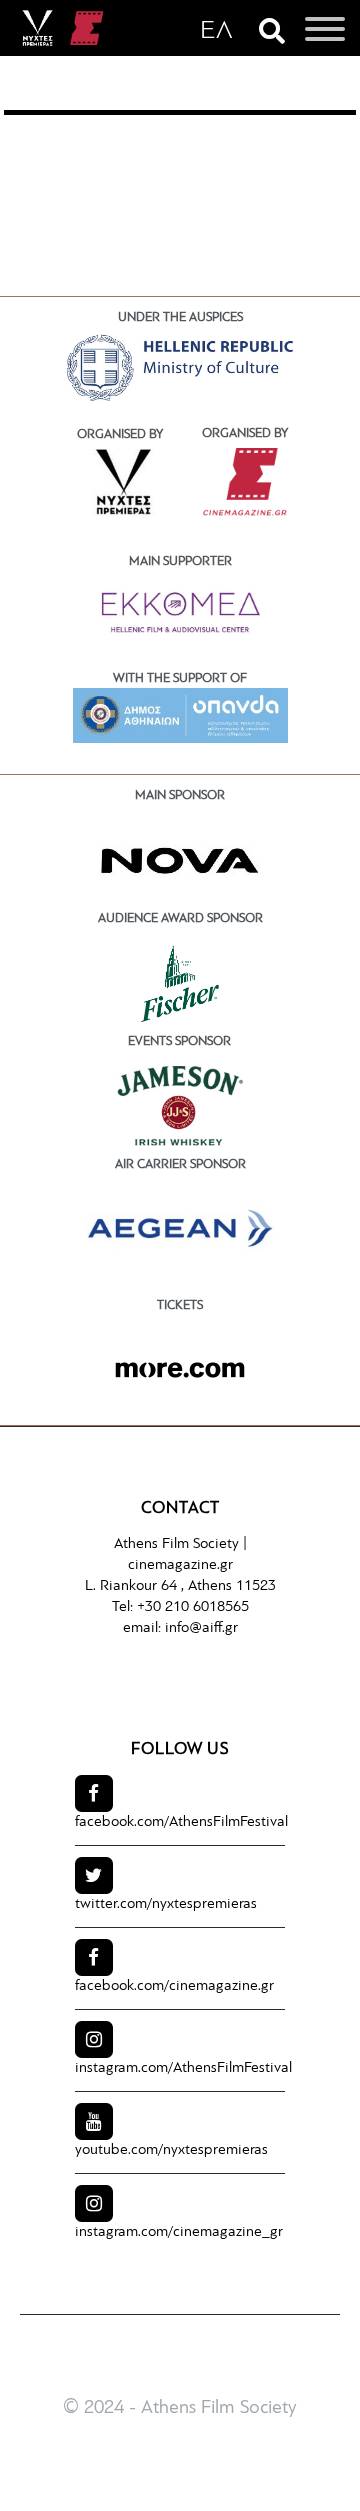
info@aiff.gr (201, 1628)
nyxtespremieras (166, 1904)
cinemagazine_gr (179, 2232)
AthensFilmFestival (181, 1822)
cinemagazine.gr (180, 1565)
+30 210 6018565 (193, 1607)
